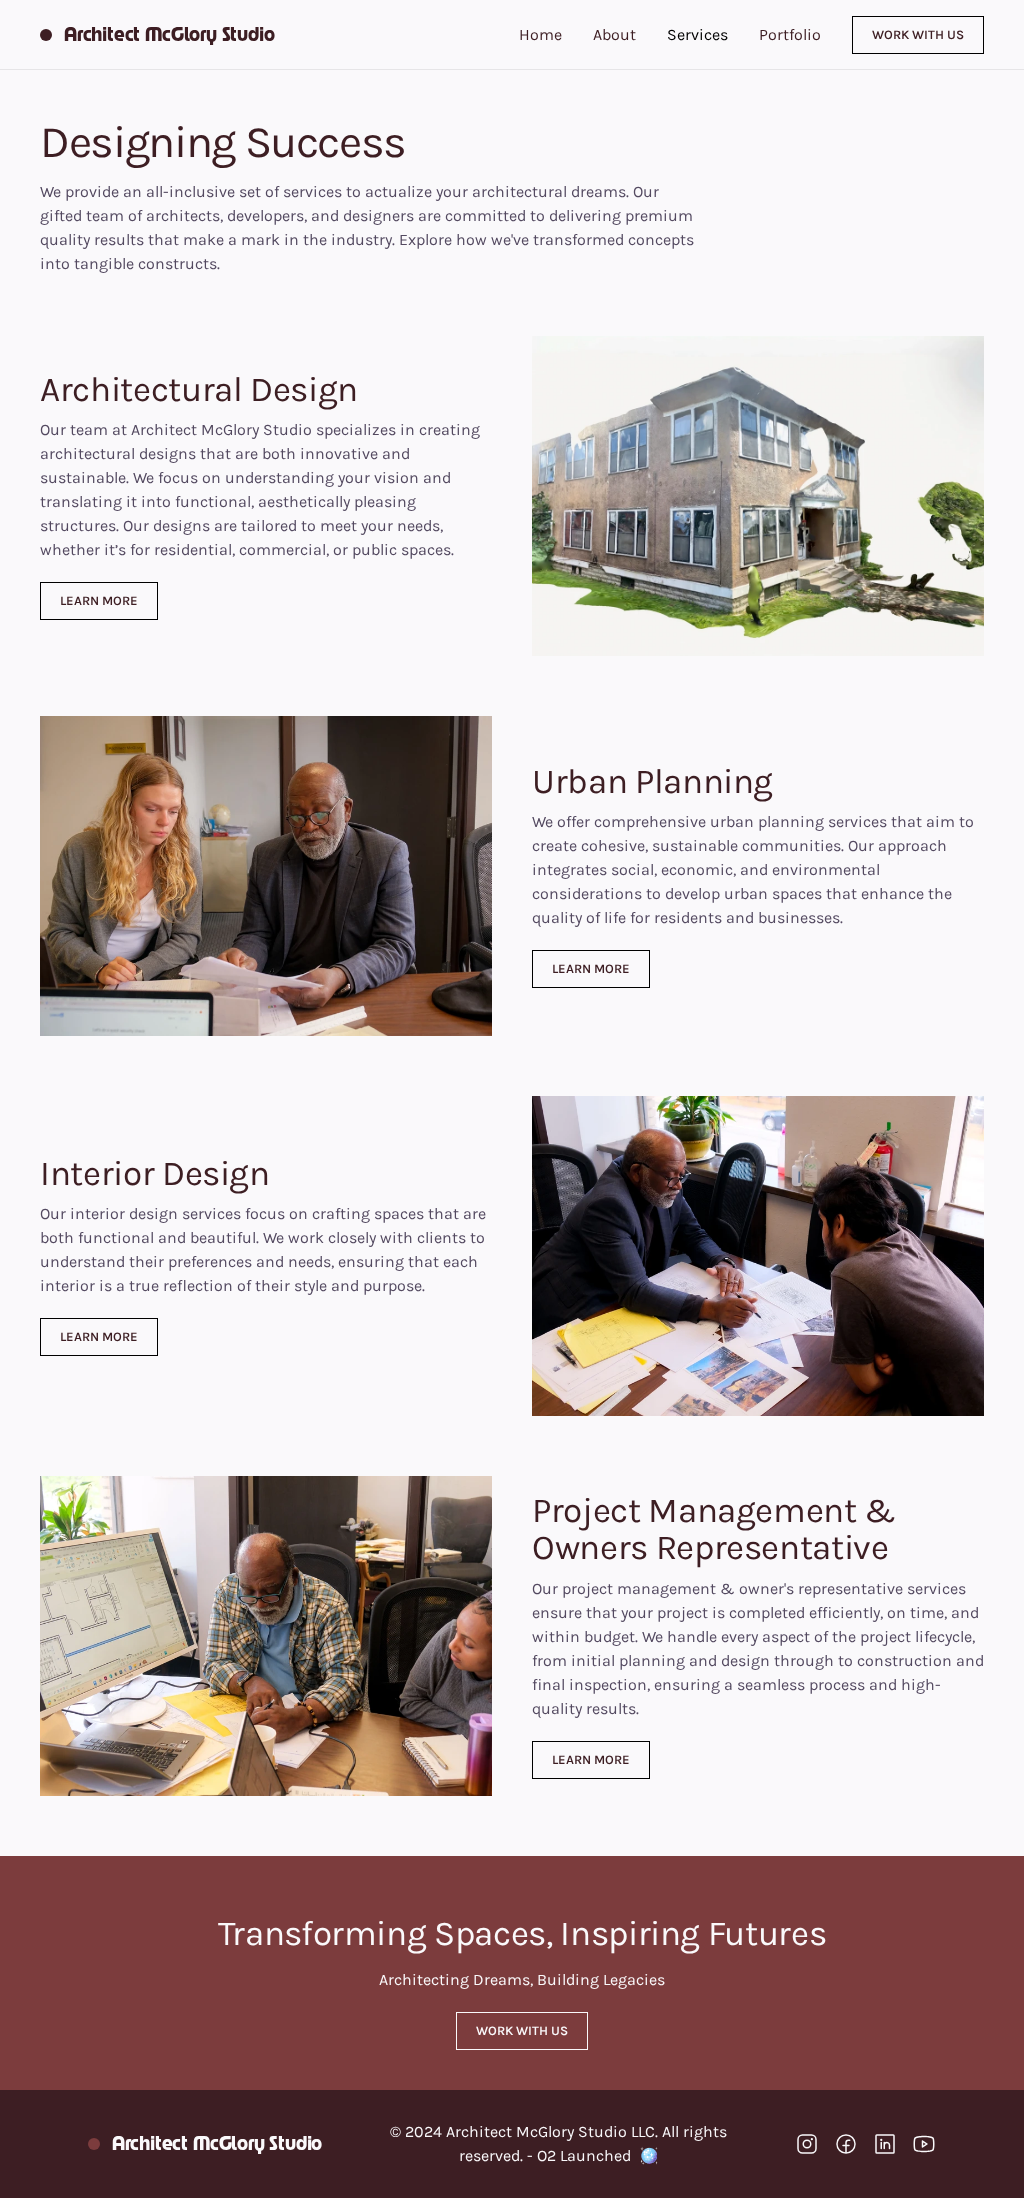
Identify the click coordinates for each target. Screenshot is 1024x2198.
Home (540, 34)
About (614, 34)
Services (697, 34)
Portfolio (790, 34)
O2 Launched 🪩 (598, 2155)
